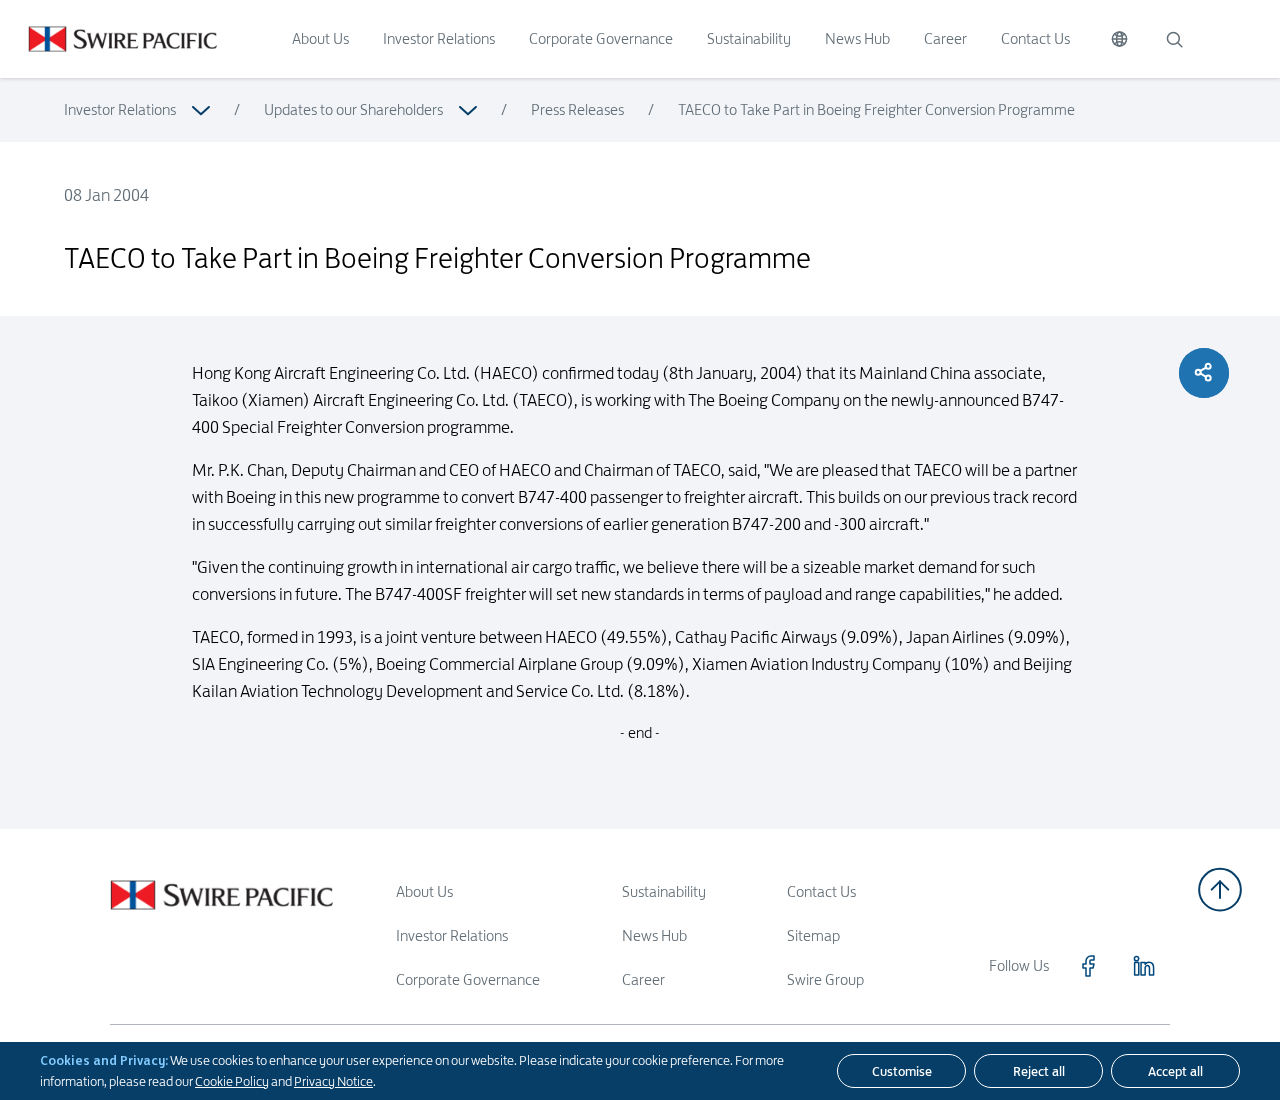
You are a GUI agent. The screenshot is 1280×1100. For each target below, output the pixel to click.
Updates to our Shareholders (353, 109)
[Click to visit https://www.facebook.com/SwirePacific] (1088, 966)
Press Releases (577, 109)
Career (945, 38)
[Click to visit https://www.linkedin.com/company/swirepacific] (1144, 966)
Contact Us (1035, 38)
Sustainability (749, 38)
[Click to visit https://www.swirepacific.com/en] (108, 39)
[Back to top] (1220, 889)
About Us (320, 38)
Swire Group (825, 979)
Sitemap (813, 935)
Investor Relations (439, 38)
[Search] (1174, 39)
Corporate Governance (601, 38)
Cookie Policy (232, 1081)
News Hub (857, 38)
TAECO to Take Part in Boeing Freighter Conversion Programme (876, 109)
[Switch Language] (1119, 39)
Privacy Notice (333, 1081)
